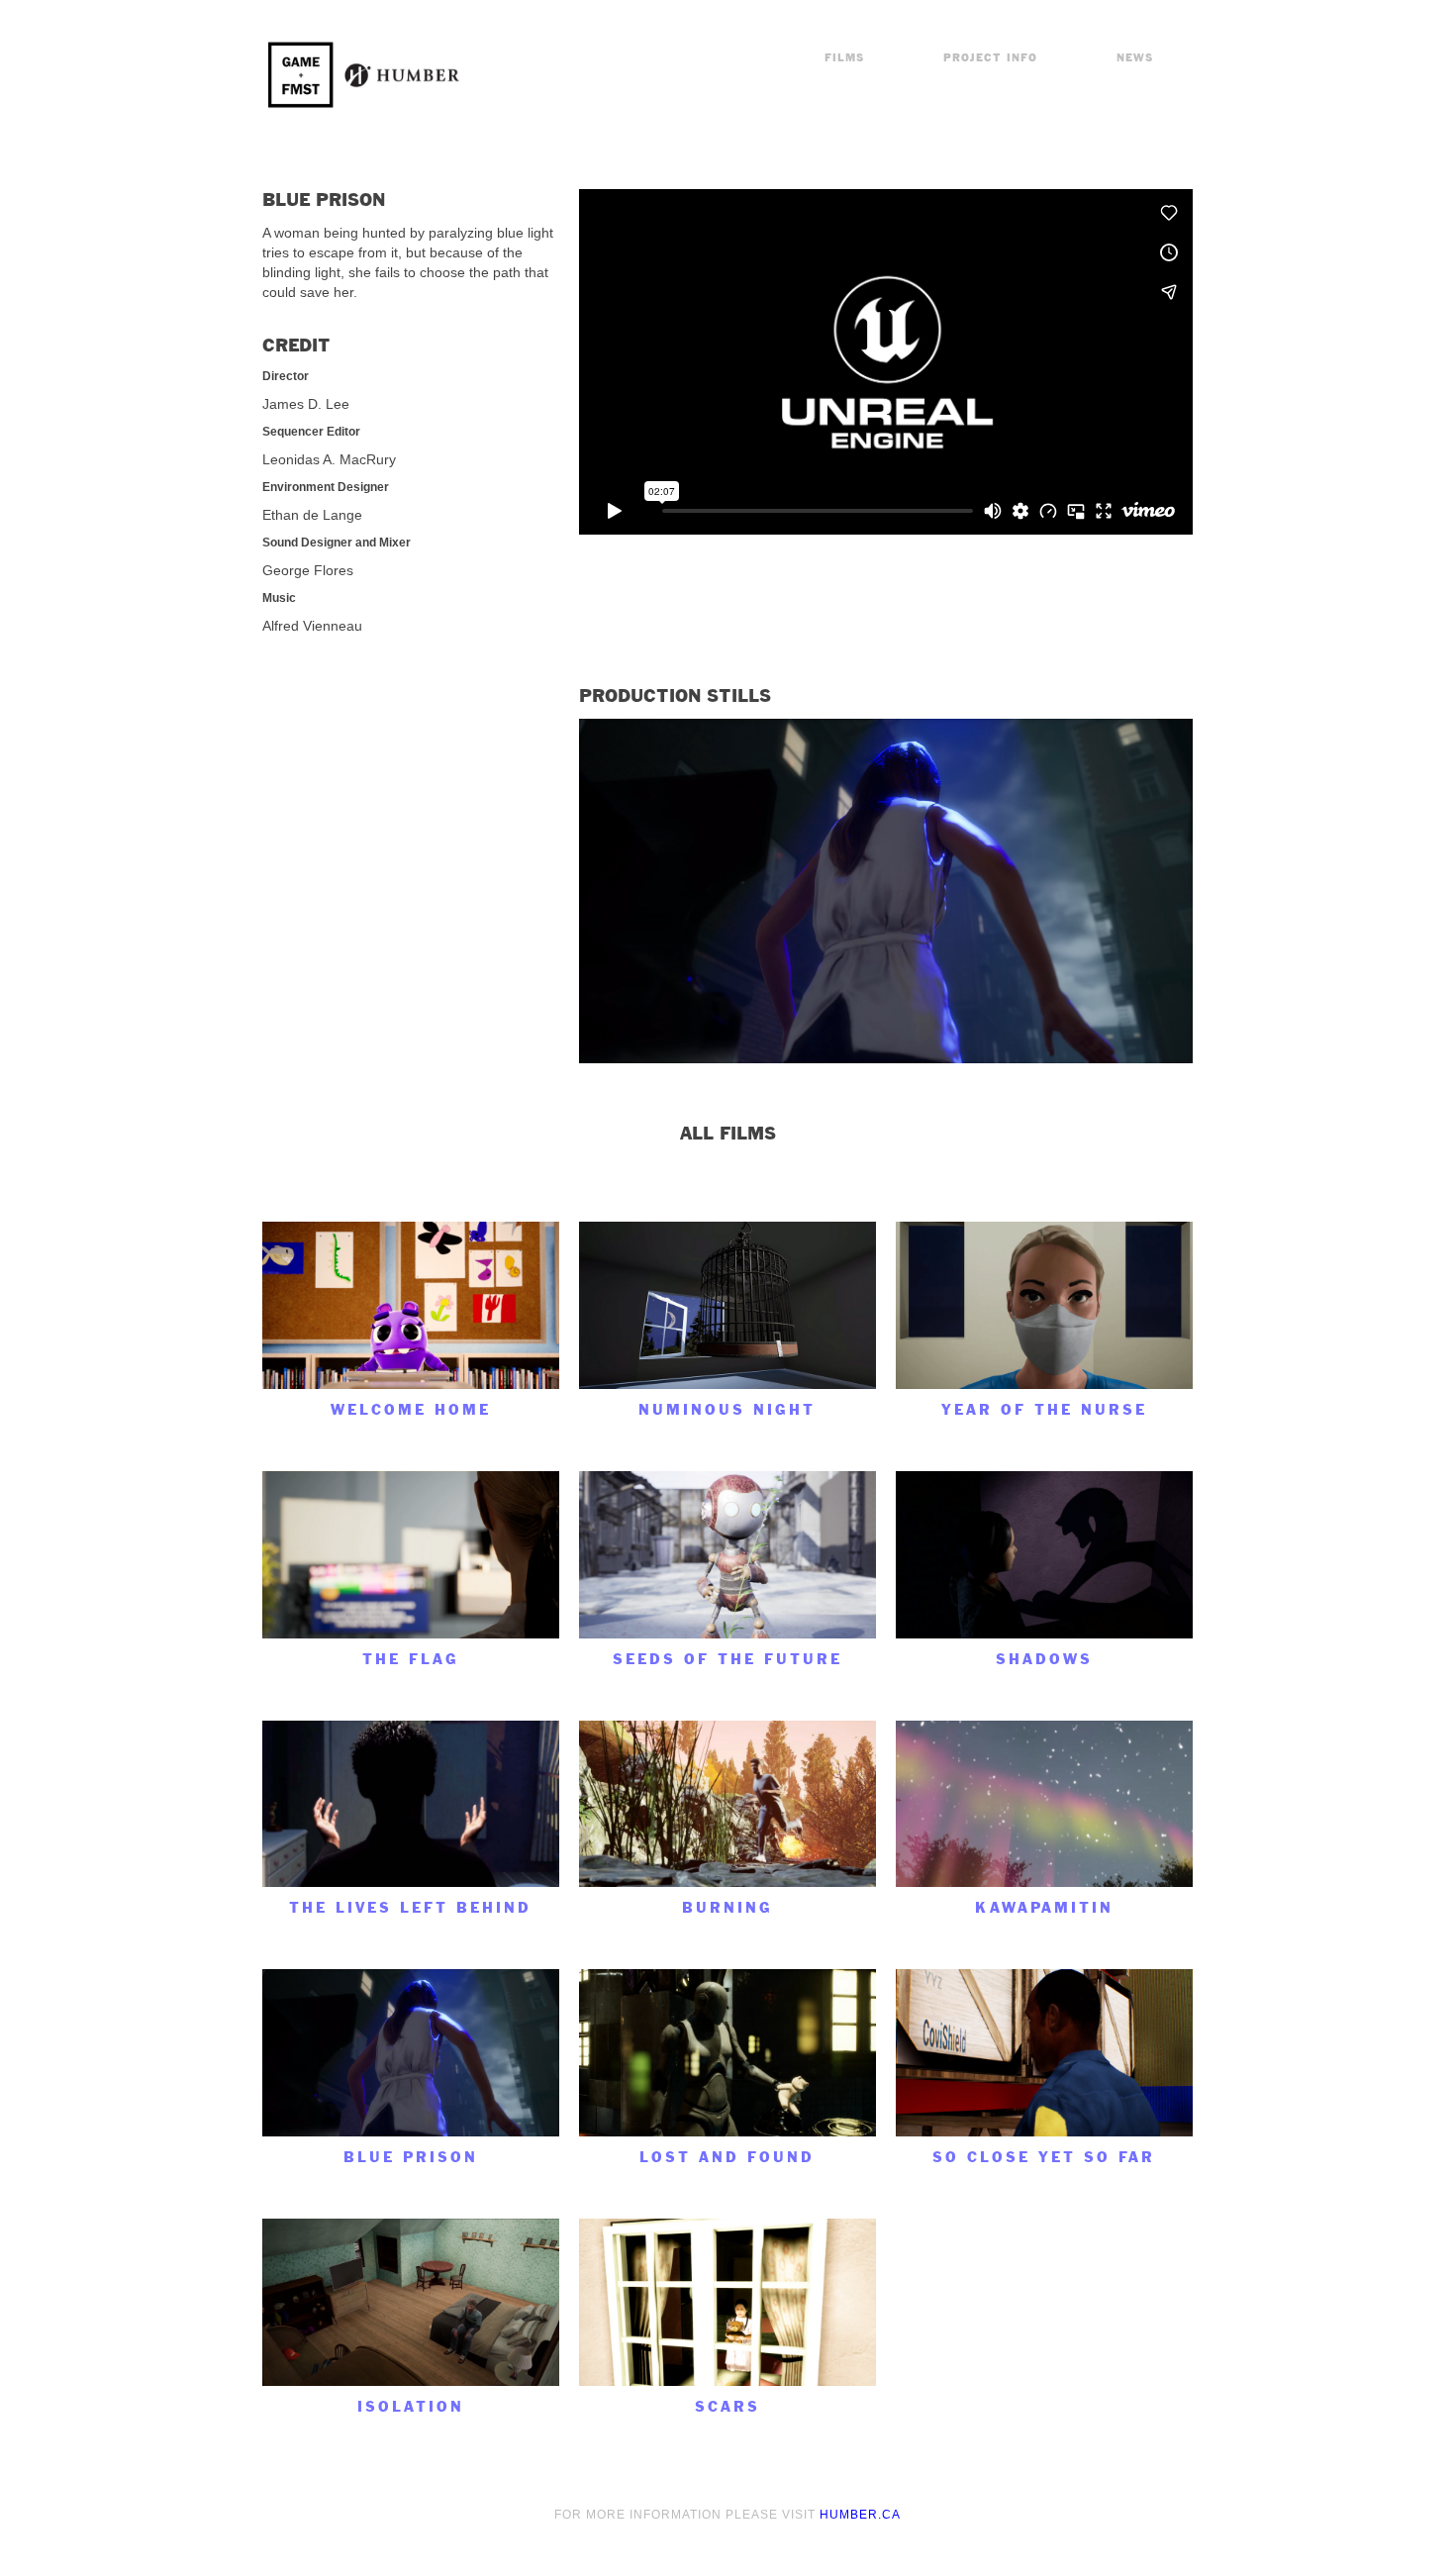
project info (990, 58)
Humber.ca (860, 2515)
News (1135, 58)
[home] (366, 75)
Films (844, 58)
